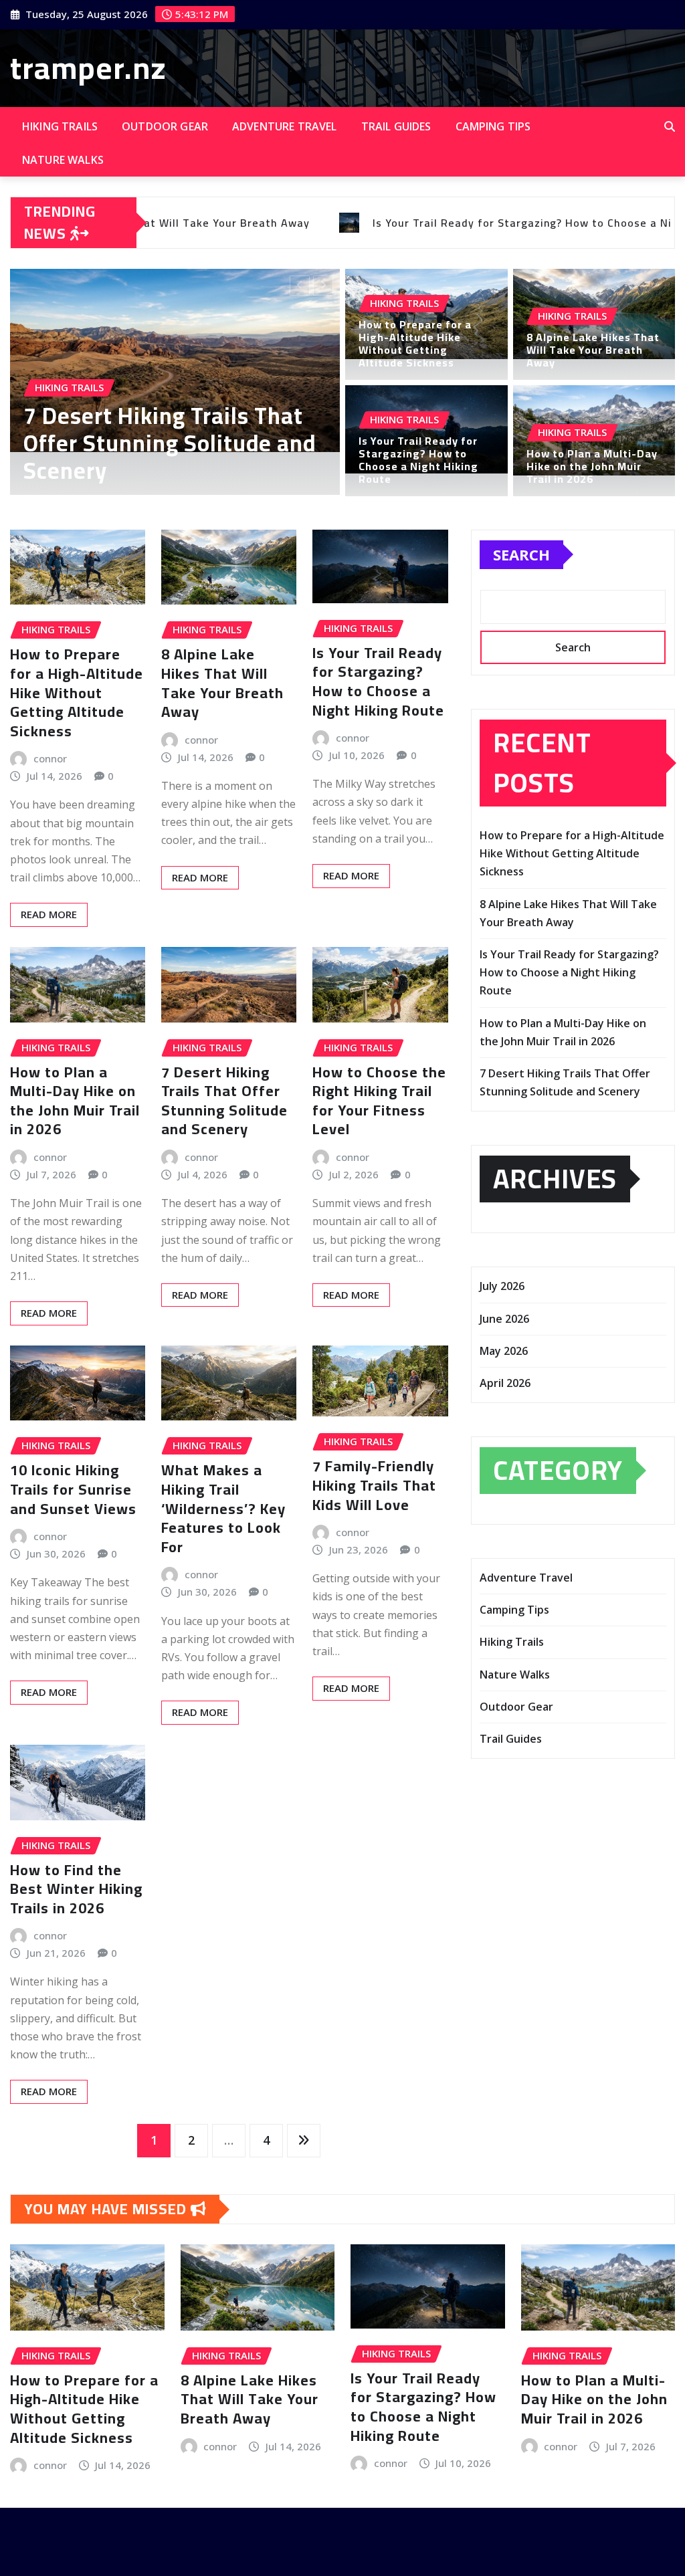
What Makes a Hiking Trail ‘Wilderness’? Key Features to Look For (223, 1508)
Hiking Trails (60, 126)
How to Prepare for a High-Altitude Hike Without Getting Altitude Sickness (164, 443)
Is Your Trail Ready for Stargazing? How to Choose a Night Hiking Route (418, 460)
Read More (49, 914)
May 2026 (504, 1351)
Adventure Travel (285, 126)
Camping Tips (493, 126)
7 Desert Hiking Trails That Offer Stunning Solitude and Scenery (224, 1101)
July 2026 (502, 1286)
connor (50, 758)
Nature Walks (63, 160)
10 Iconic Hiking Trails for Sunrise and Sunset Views (73, 1489)
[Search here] (670, 126)
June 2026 (504, 1319)
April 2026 (505, 1383)
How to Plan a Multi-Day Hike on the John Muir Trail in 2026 (592, 466)
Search (521, 554)
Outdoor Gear (165, 126)
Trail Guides (396, 126)
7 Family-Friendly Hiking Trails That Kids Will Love (374, 1485)
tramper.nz (88, 68)
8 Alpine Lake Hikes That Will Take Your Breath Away (593, 350)
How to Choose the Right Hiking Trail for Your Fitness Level (379, 1101)
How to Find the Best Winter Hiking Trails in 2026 (76, 1889)
